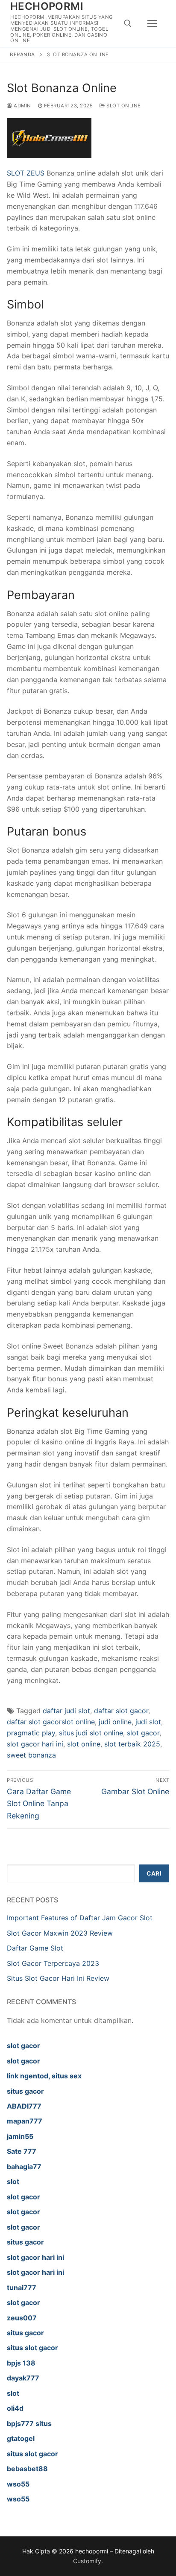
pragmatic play (31, 1733)
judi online (115, 1722)
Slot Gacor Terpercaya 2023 (53, 1963)
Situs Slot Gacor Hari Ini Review (58, 1978)
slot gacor (143, 1733)
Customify (87, 2561)
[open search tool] (128, 23)
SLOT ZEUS (26, 173)
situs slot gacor (32, 2348)
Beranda (22, 55)
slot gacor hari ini (35, 1744)
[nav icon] (152, 23)
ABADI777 (24, 2106)
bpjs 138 (21, 2363)
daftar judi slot (66, 1711)
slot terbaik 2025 (132, 1744)
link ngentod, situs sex (44, 2076)
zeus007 (22, 2318)
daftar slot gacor (121, 1711)
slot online (84, 1744)
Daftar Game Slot (35, 1948)
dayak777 (23, 2378)
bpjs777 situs (29, 2423)
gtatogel (21, 2438)
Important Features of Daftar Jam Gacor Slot (80, 1918)
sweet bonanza (31, 1755)
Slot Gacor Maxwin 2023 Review (60, 1933)
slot (13, 2181)
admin (22, 106)
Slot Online (123, 106)
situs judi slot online (91, 1733)
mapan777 (25, 2121)
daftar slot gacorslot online (51, 1722)
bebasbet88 (27, 2469)
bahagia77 (24, 2167)
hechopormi (47, 6)
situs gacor (25, 2091)
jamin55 (20, 2136)
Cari (154, 1873)
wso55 (18, 2484)
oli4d (15, 2408)
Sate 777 (22, 2151)
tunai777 (22, 2288)
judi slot (148, 1722)
